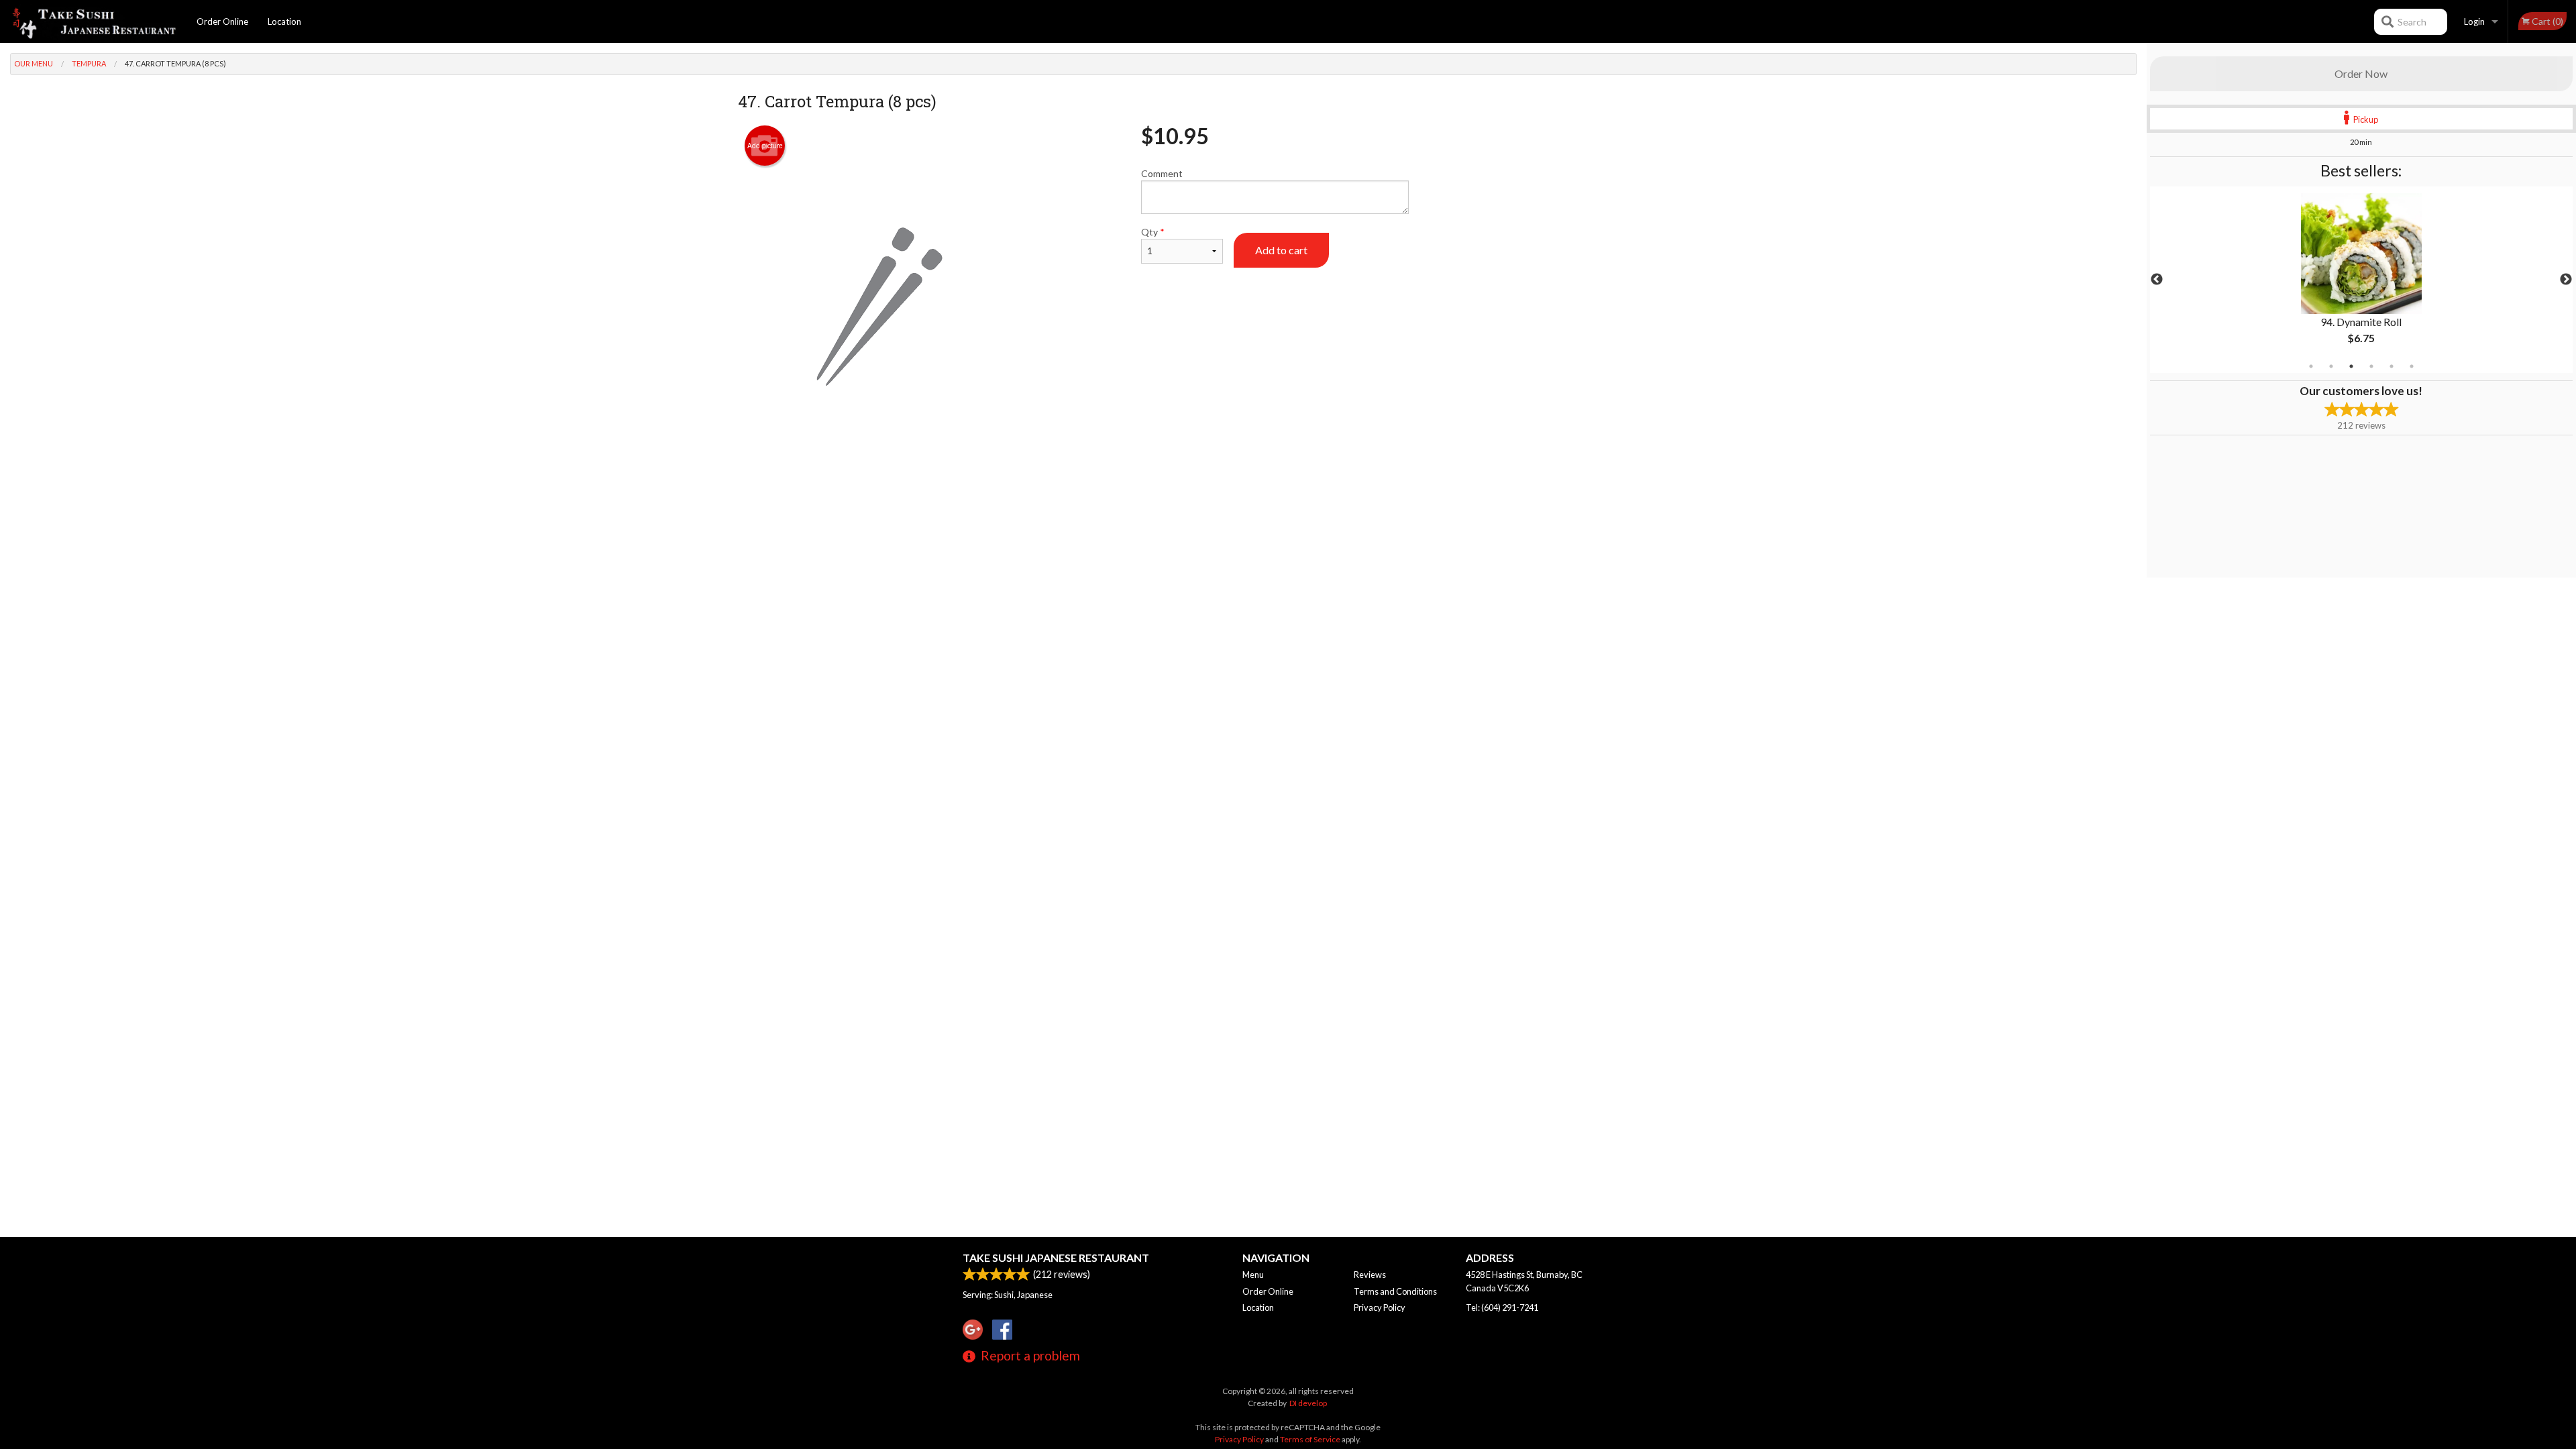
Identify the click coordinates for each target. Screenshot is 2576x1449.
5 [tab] (2392, 366)
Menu (1253, 1275)
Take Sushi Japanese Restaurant (1056, 1257)
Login (2474, 21)
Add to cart (1281, 250)
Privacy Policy (1380, 1307)
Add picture (765, 146)
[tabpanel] (2361, 280)
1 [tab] (2311, 366)
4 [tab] (2371, 366)
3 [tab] (2351, 366)
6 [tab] (2412, 366)
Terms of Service (1310, 1439)
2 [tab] (2331, 366)
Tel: (1502, 1307)
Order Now (2361, 73)
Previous (2157, 280)
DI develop (1308, 1403)
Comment (1162, 173)
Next (2566, 280)
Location (284, 21)
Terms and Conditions (1395, 1291)
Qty (1153, 232)
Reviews (1370, 1275)
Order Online (222, 21)
